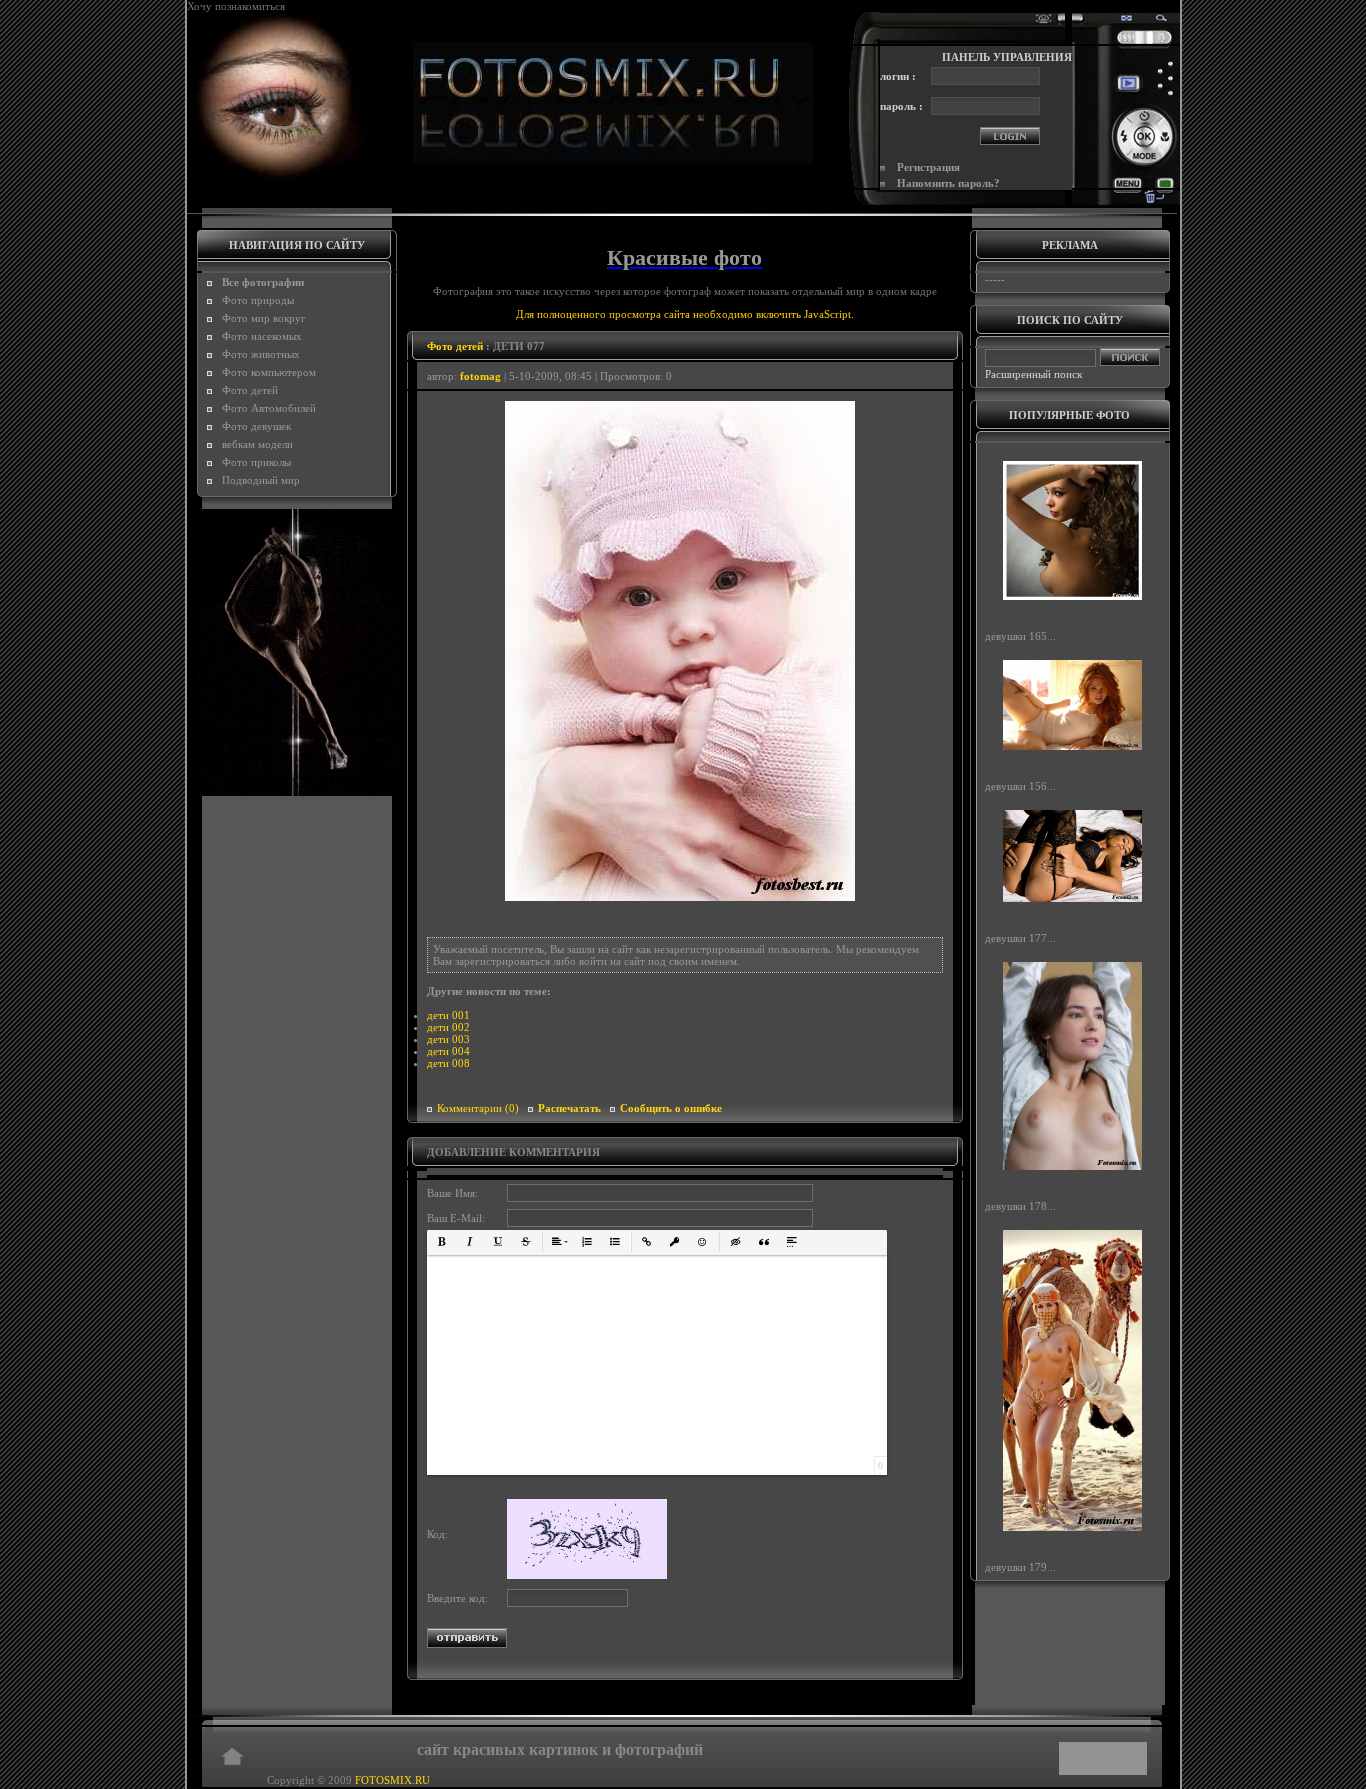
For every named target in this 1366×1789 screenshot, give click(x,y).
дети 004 (448, 1051)
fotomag (480, 376)
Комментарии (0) (478, 1108)
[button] (442, 1242)
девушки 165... (1020, 636)
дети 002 (448, 1027)
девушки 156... (1020, 786)
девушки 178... (1020, 1205)
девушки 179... (1020, 1567)
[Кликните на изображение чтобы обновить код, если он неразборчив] (587, 1575)
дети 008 (448, 1063)
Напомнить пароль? (948, 183)
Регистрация (928, 167)
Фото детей (455, 346)
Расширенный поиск (1033, 374)
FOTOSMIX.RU (392, 1780)
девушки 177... (1020, 938)
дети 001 (448, 1015)
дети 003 (448, 1039)
